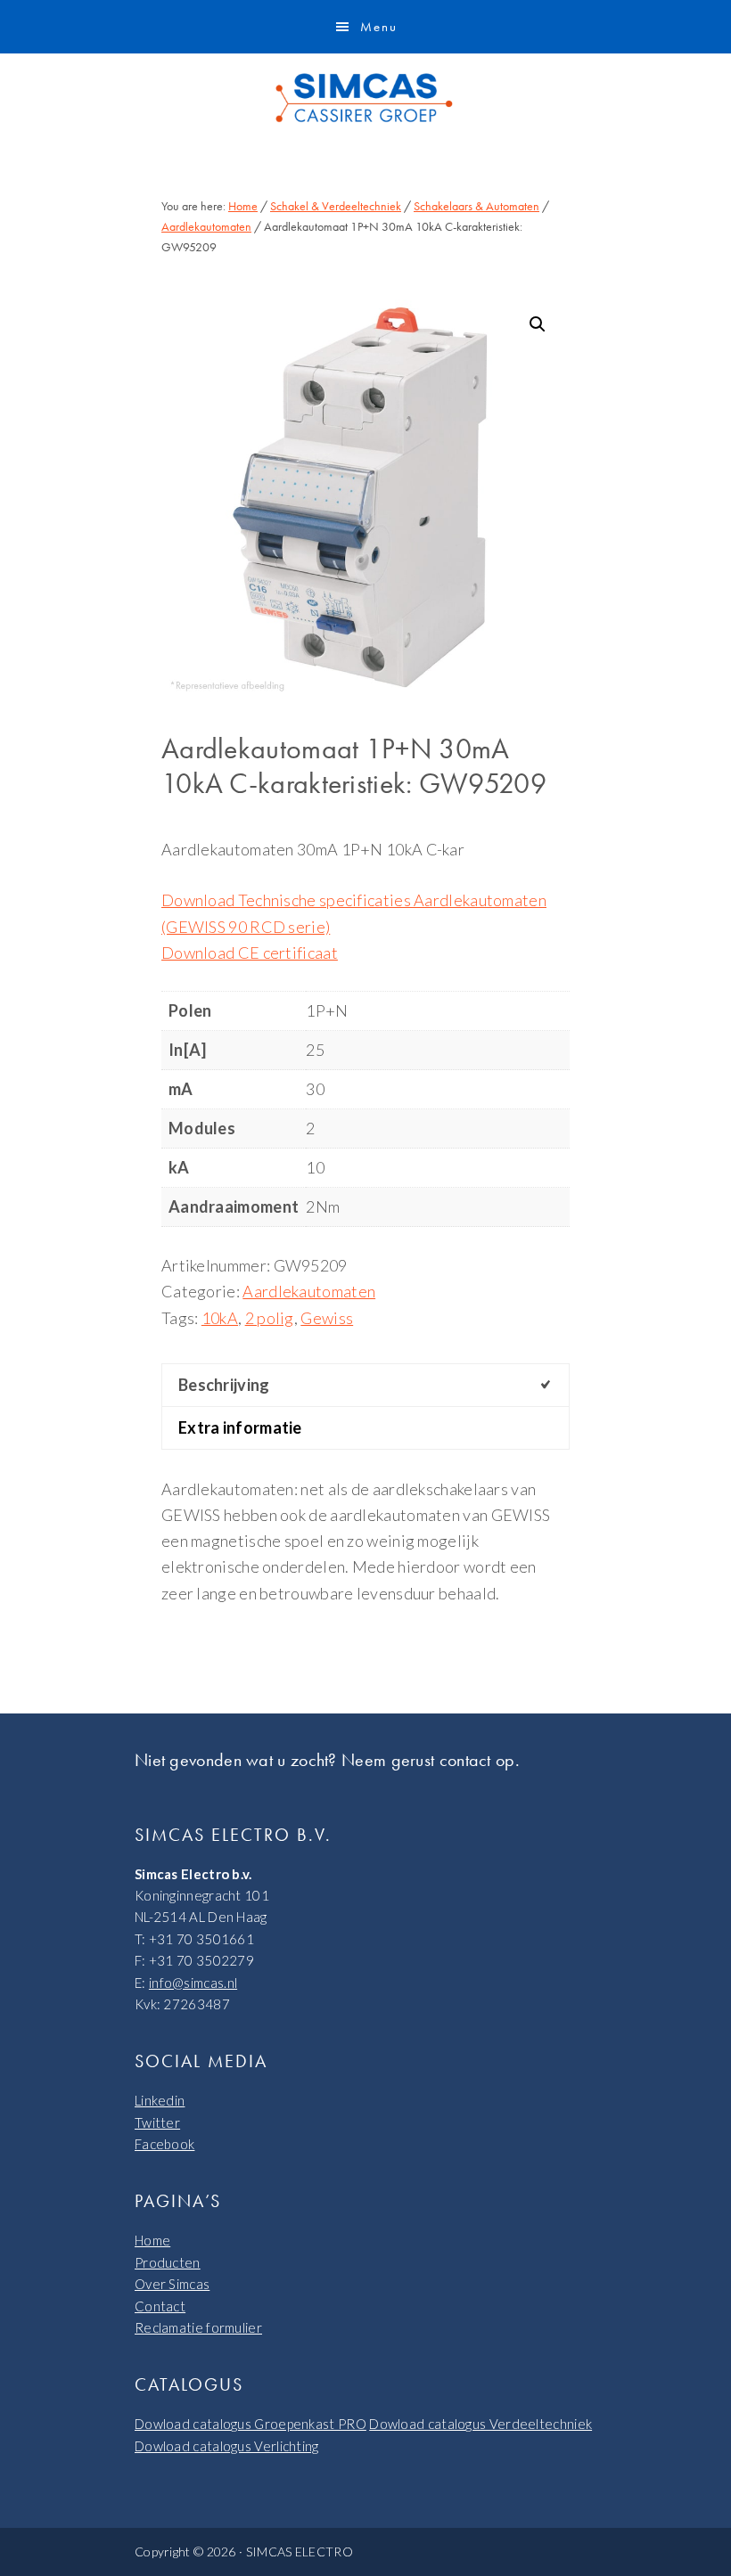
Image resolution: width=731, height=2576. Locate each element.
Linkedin (160, 2100)
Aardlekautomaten (206, 226)
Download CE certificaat (250, 953)
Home (152, 2240)
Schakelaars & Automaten (476, 206)
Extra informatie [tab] (240, 1427)
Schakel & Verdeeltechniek (336, 206)
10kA (220, 1318)
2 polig (270, 1318)
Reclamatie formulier (198, 2327)
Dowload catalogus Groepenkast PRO (251, 2424)
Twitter (157, 2122)
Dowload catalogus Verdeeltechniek (480, 2424)
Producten (168, 2262)
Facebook (164, 2144)
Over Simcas (172, 2284)
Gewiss (327, 1318)
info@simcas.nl (193, 1983)
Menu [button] (379, 27)
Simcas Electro (365, 98)
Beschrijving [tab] (224, 1385)
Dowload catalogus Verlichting (227, 2446)
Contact (160, 2306)
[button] (538, 324)
